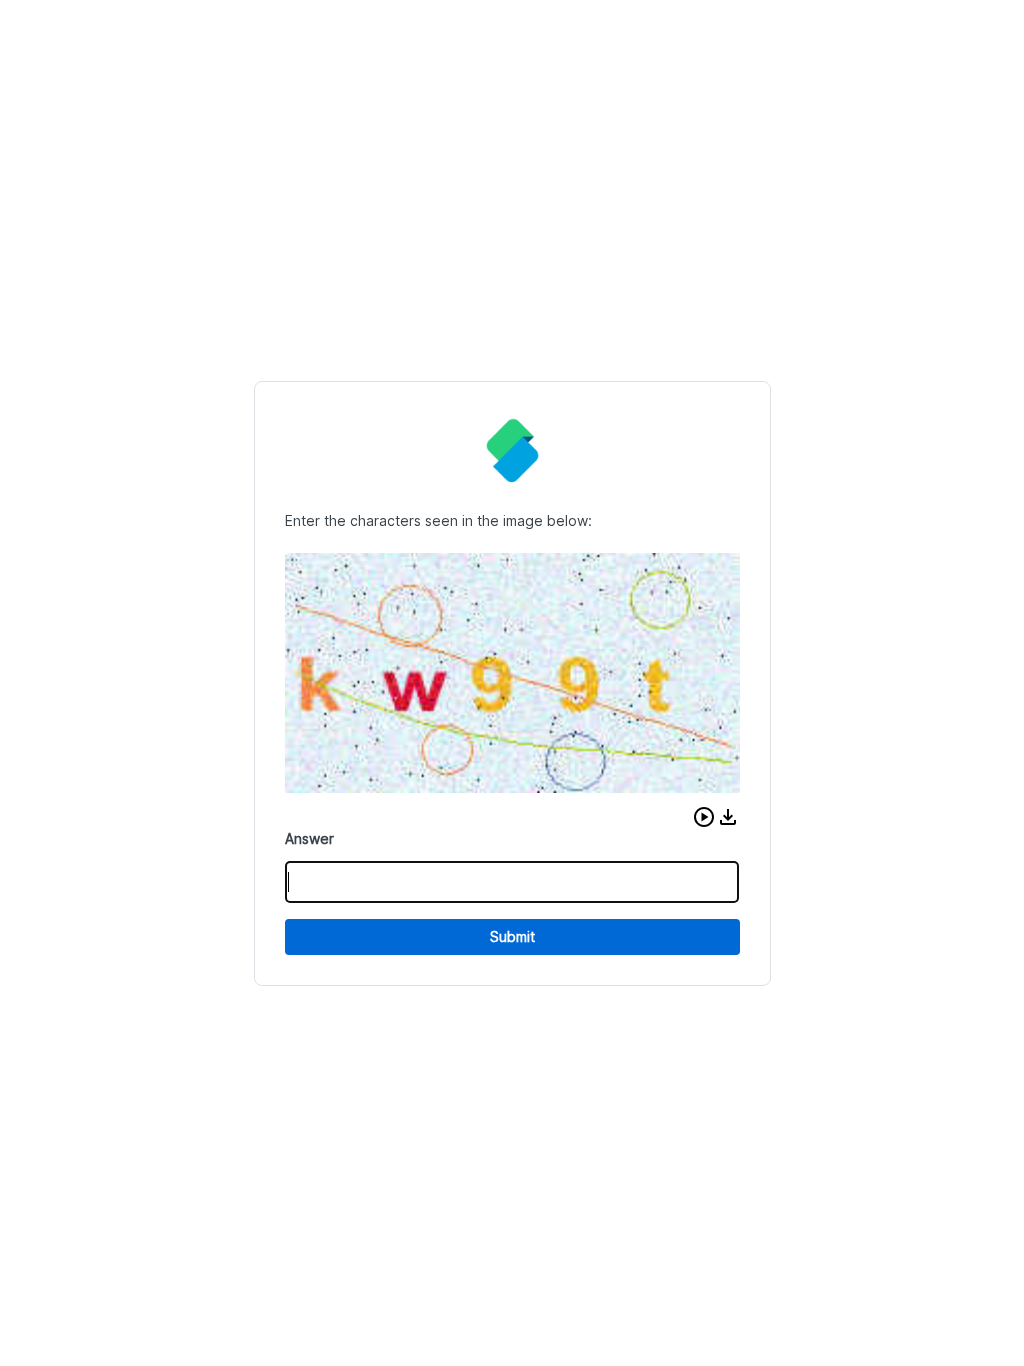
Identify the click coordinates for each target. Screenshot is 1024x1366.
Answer (309, 838)
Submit (512, 936)
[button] (704, 817)
